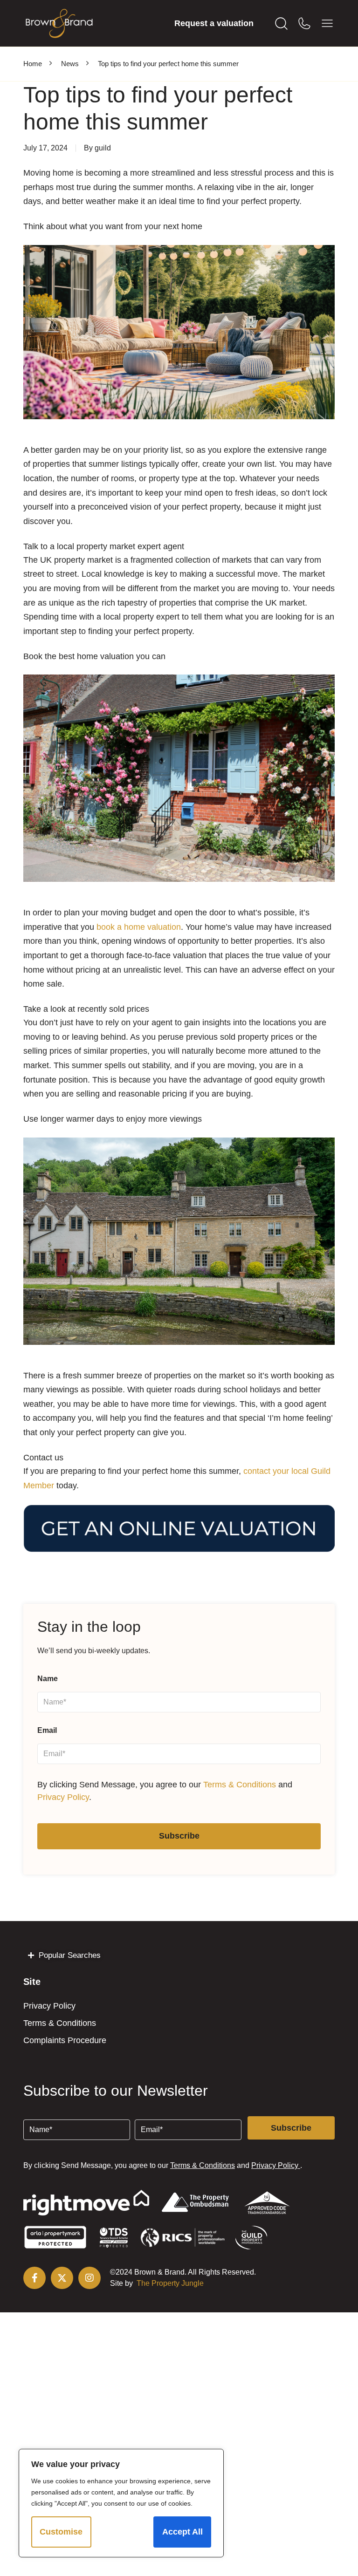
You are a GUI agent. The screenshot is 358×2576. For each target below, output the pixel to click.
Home (33, 64)
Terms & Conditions (240, 1785)
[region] (121, 2503)
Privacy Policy (63, 1797)
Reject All (122, 2532)
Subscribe (179, 1836)
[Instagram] (89, 2278)
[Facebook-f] (34, 2278)
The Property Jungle (170, 2283)
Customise (61, 2532)
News (70, 64)
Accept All (182, 2532)
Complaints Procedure (65, 2040)
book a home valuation (139, 927)
